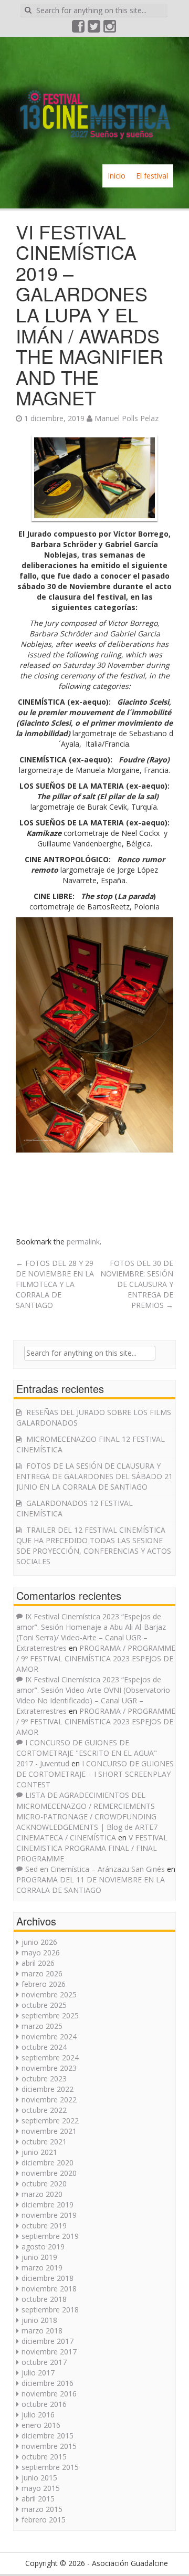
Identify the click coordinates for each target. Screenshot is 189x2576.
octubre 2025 (44, 2005)
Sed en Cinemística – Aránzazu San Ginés (95, 1869)
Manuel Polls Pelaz (127, 418)
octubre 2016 (44, 2404)
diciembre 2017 (48, 2341)
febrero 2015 (44, 2520)
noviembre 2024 (49, 2036)
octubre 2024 (44, 2047)
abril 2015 (38, 2499)
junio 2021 (39, 2152)
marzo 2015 (42, 2509)
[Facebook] (79, 29)
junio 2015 (39, 2478)
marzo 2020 (42, 2194)
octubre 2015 (44, 2457)
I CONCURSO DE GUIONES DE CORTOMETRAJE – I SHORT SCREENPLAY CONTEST (95, 1774)
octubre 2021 (44, 2142)
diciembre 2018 (48, 2278)
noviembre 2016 (49, 2394)
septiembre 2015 (50, 2467)
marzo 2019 (42, 2268)
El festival (152, 176)
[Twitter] (94, 29)
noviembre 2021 (49, 2131)
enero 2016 (41, 2425)
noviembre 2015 (49, 2446)
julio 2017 (38, 2373)
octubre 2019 (44, 2226)
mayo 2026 (41, 1952)
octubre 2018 (44, 2299)
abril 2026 (38, 1963)
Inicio (117, 176)
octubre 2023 (44, 2078)
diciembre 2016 (48, 2383)
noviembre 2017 (49, 2352)
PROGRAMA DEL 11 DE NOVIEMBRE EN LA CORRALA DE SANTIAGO (91, 1885)
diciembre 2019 (48, 2205)
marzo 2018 (42, 2331)
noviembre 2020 (49, 2173)
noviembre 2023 (49, 2068)
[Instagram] (110, 29)
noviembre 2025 (49, 1994)
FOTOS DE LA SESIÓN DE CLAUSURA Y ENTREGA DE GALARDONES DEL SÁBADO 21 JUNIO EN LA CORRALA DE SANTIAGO (94, 1476)
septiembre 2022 (50, 2121)
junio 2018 (39, 2320)
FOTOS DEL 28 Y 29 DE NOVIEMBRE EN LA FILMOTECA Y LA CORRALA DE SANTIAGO (55, 1284)
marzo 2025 (42, 2026)
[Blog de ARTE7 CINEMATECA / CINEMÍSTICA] (94, 100)
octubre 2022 (44, 2110)
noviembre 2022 (49, 2099)
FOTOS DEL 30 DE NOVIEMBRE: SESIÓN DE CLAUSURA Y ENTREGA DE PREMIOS (137, 1284)
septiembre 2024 (50, 2057)
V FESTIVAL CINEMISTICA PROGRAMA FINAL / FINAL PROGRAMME (92, 1848)
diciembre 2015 (48, 2436)
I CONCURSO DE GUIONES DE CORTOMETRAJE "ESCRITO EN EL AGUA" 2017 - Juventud (87, 1753)
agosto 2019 (43, 2247)
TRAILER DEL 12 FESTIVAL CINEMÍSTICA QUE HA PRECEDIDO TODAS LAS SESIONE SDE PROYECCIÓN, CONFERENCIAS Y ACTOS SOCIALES (94, 1546)
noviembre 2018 (49, 2289)
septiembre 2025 (50, 2015)
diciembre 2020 (48, 2163)
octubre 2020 (44, 2184)
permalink (83, 1242)
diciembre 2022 (48, 2089)
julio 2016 (38, 2415)
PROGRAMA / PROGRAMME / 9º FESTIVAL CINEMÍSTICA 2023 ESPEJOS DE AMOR (96, 1658)
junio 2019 (39, 2257)
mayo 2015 (41, 2488)
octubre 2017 (44, 2362)
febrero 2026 (44, 1984)
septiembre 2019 (50, 2236)
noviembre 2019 (49, 2215)
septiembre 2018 (50, 2310)
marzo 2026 (42, 1973)
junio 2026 (39, 1942)
